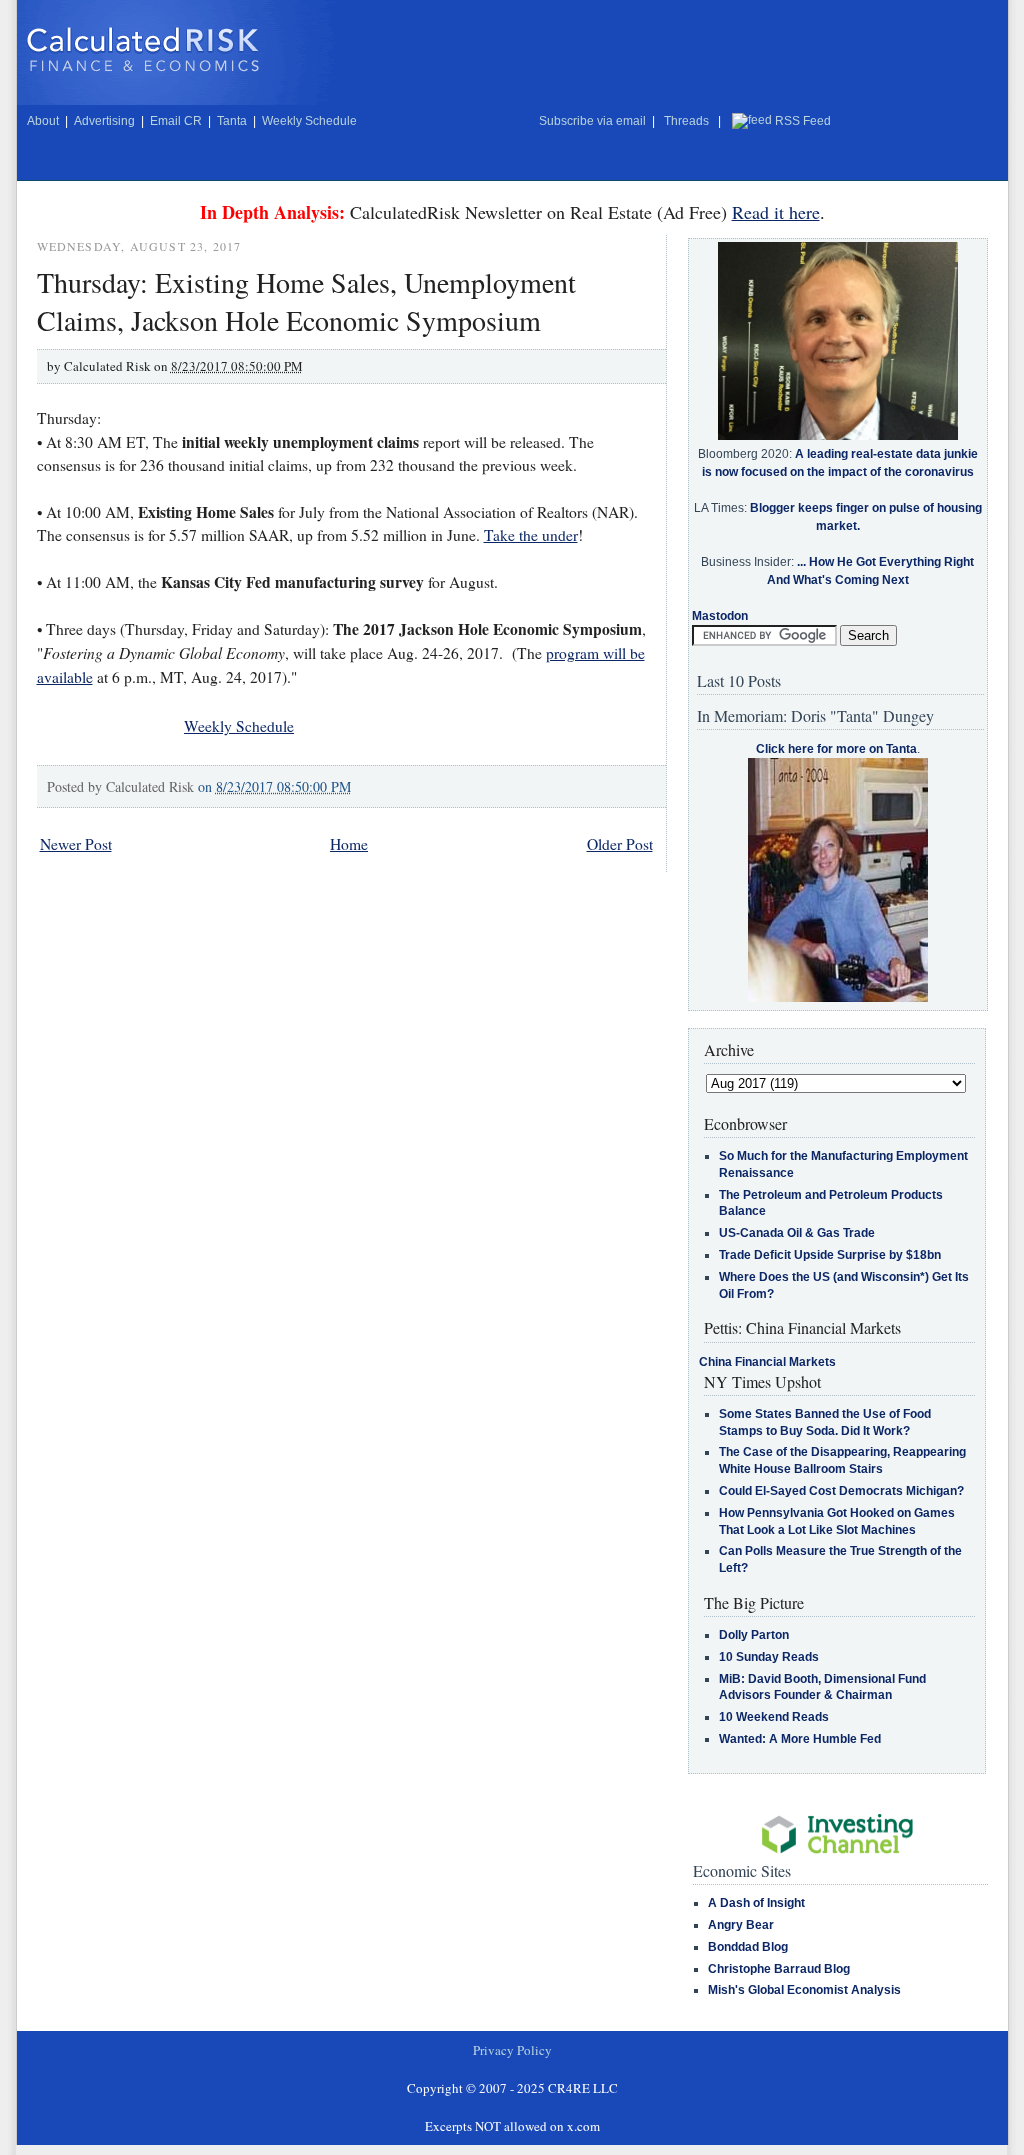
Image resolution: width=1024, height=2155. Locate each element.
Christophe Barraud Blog (779, 1969)
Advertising (104, 121)
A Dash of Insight (756, 1903)
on (274, 786)
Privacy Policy (512, 2050)
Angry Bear (741, 1925)
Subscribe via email (592, 121)
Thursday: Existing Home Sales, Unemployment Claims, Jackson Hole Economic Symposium (306, 301)
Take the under (531, 535)
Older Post (620, 844)
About (43, 121)
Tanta (232, 121)
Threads (686, 121)
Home (349, 844)
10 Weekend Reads (774, 1717)
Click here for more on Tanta (836, 749)
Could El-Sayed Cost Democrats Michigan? (841, 1491)
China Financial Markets (767, 1362)
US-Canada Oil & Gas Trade (797, 1233)
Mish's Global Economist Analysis (804, 1990)
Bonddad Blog (748, 1947)
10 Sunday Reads (769, 1657)
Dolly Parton (754, 1635)
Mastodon (720, 616)
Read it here (776, 212)
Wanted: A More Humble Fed (800, 1739)
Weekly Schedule (309, 121)
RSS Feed (803, 121)
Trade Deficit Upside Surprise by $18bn (830, 1255)
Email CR (176, 121)
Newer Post (76, 844)
